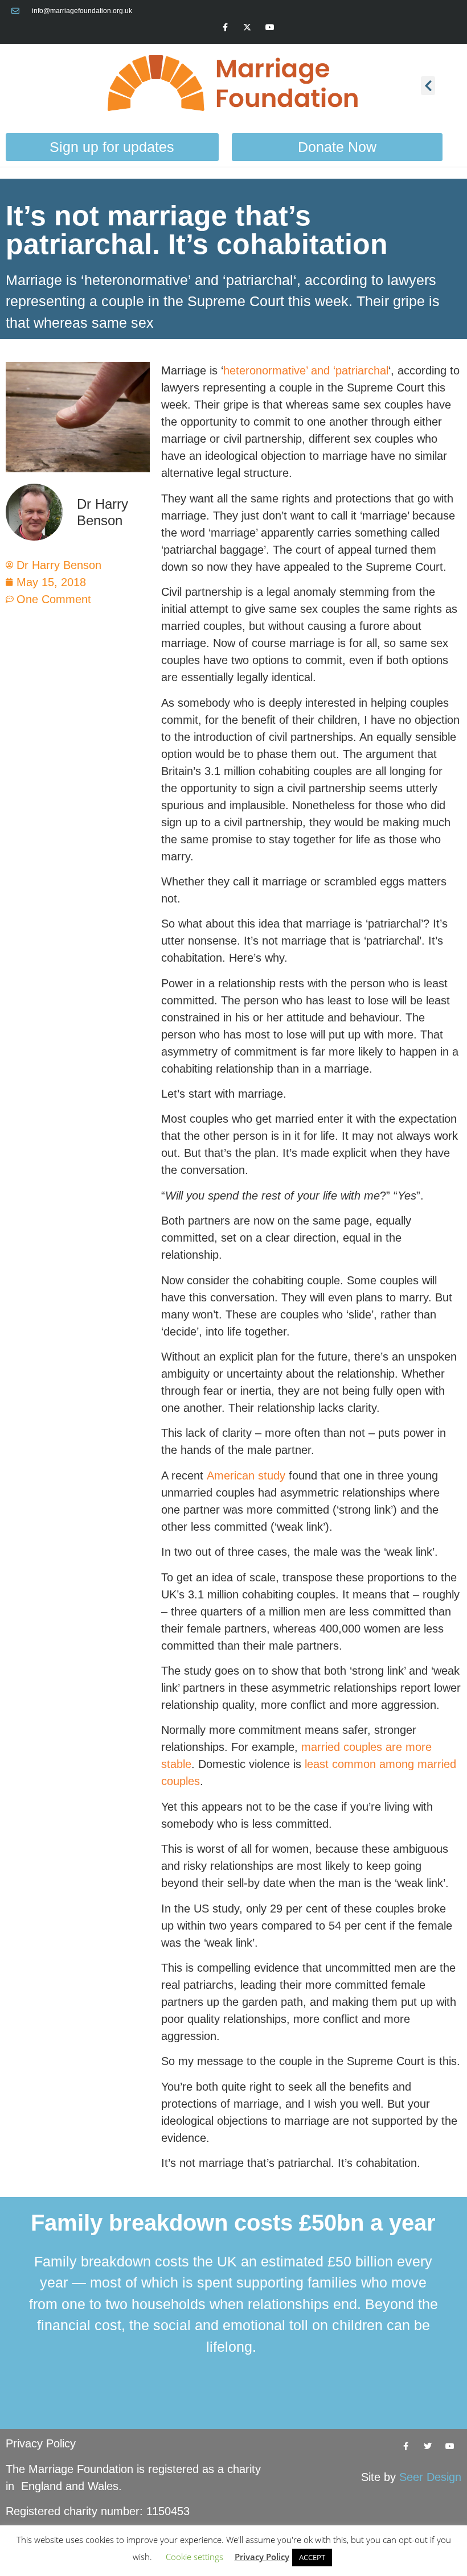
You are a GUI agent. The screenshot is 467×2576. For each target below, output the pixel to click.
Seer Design (430, 2477)
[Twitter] (428, 2446)
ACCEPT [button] (312, 2557)
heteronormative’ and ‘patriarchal (306, 370)
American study (246, 1475)
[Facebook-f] (225, 27)
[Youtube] (270, 27)
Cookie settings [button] (194, 2557)
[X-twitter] (247, 27)
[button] (428, 86)
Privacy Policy (41, 2443)
